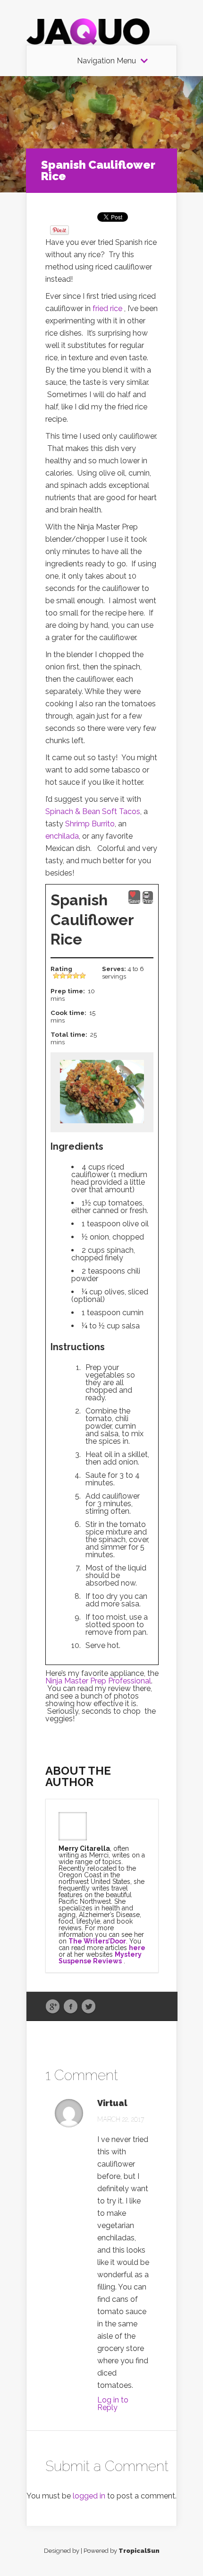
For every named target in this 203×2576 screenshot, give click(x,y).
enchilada (62, 836)
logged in (89, 2496)
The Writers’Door (97, 1941)
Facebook (71, 2007)
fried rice (108, 308)
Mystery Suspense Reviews (100, 1958)
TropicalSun (139, 2551)
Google (53, 2007)
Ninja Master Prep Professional (98, 1681)
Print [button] (148, 901)
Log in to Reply (113, 2404)
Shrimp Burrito (90, 824)
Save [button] (134, 901)
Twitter (89, 2007)
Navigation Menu (106, 61)
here (137, 1948)
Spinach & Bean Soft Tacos (93, 811)
